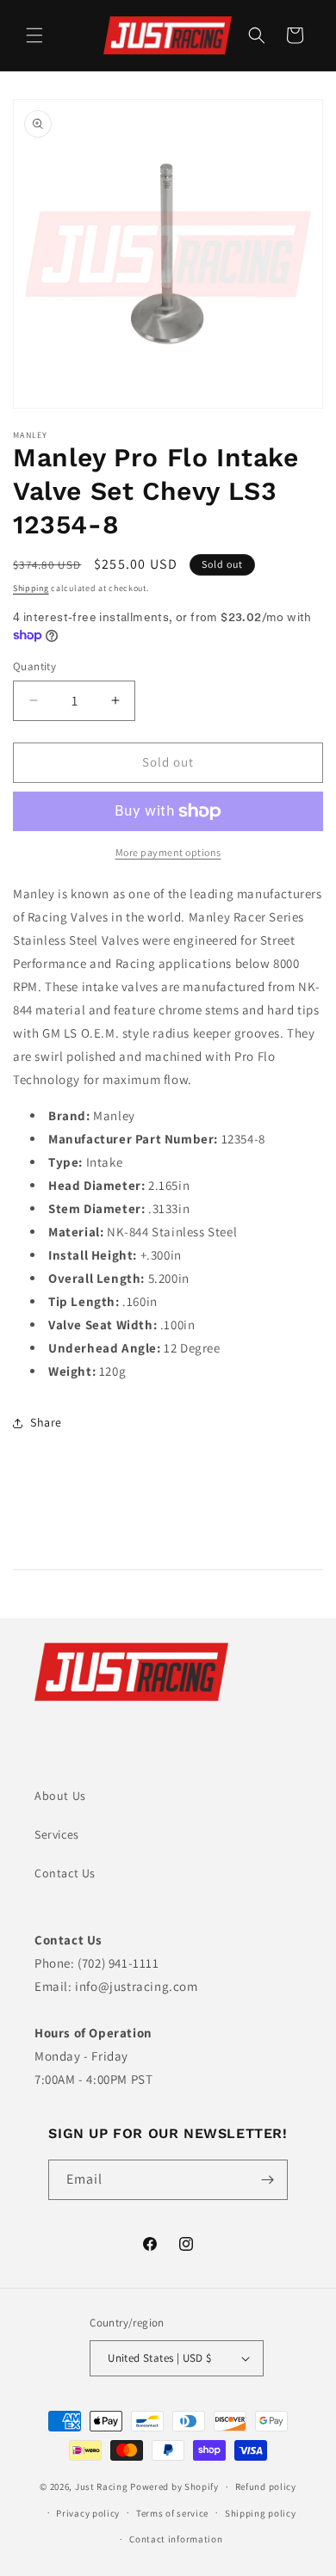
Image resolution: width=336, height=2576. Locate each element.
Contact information (176, 2539)
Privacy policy (88, 2513)
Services (57, 1834)
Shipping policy (261, 2513)
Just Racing (102, 2487)
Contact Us (65, 1873)
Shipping (31, 588)
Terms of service (172, 2513)
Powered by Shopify (174, 2487)
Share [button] (46, 1422)
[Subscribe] (268, 2180)
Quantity (34, 666)
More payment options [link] (168, 852)
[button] (34, 35)
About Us (60, 1796)
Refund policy (266, 2487)
